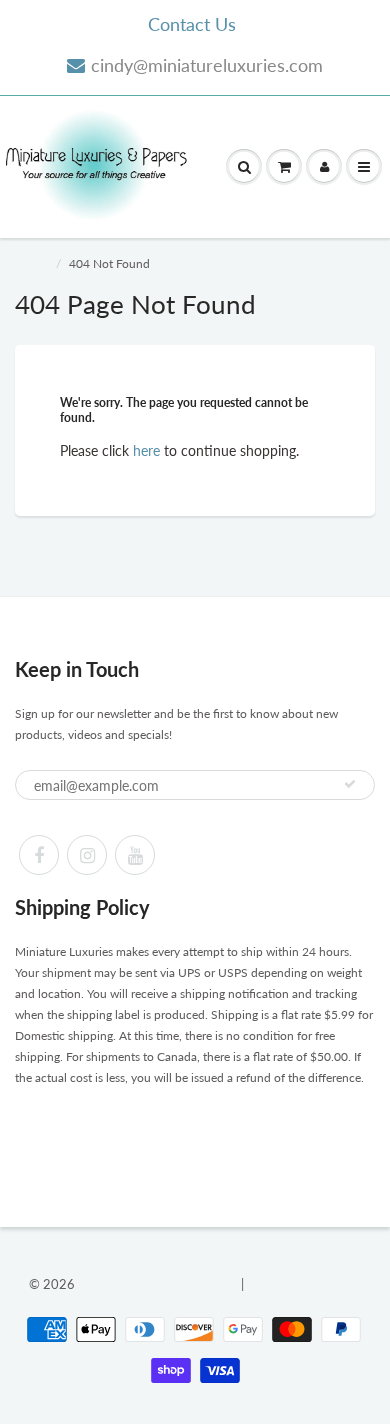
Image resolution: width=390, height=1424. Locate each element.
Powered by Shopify (304, 1284)
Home (31, 263)
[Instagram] (87, 855)
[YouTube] (135, 855)
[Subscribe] (350, 784)
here (146, 450)
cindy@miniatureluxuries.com (207, 65)
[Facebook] (39, 855)
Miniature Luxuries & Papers (158, 1284)
